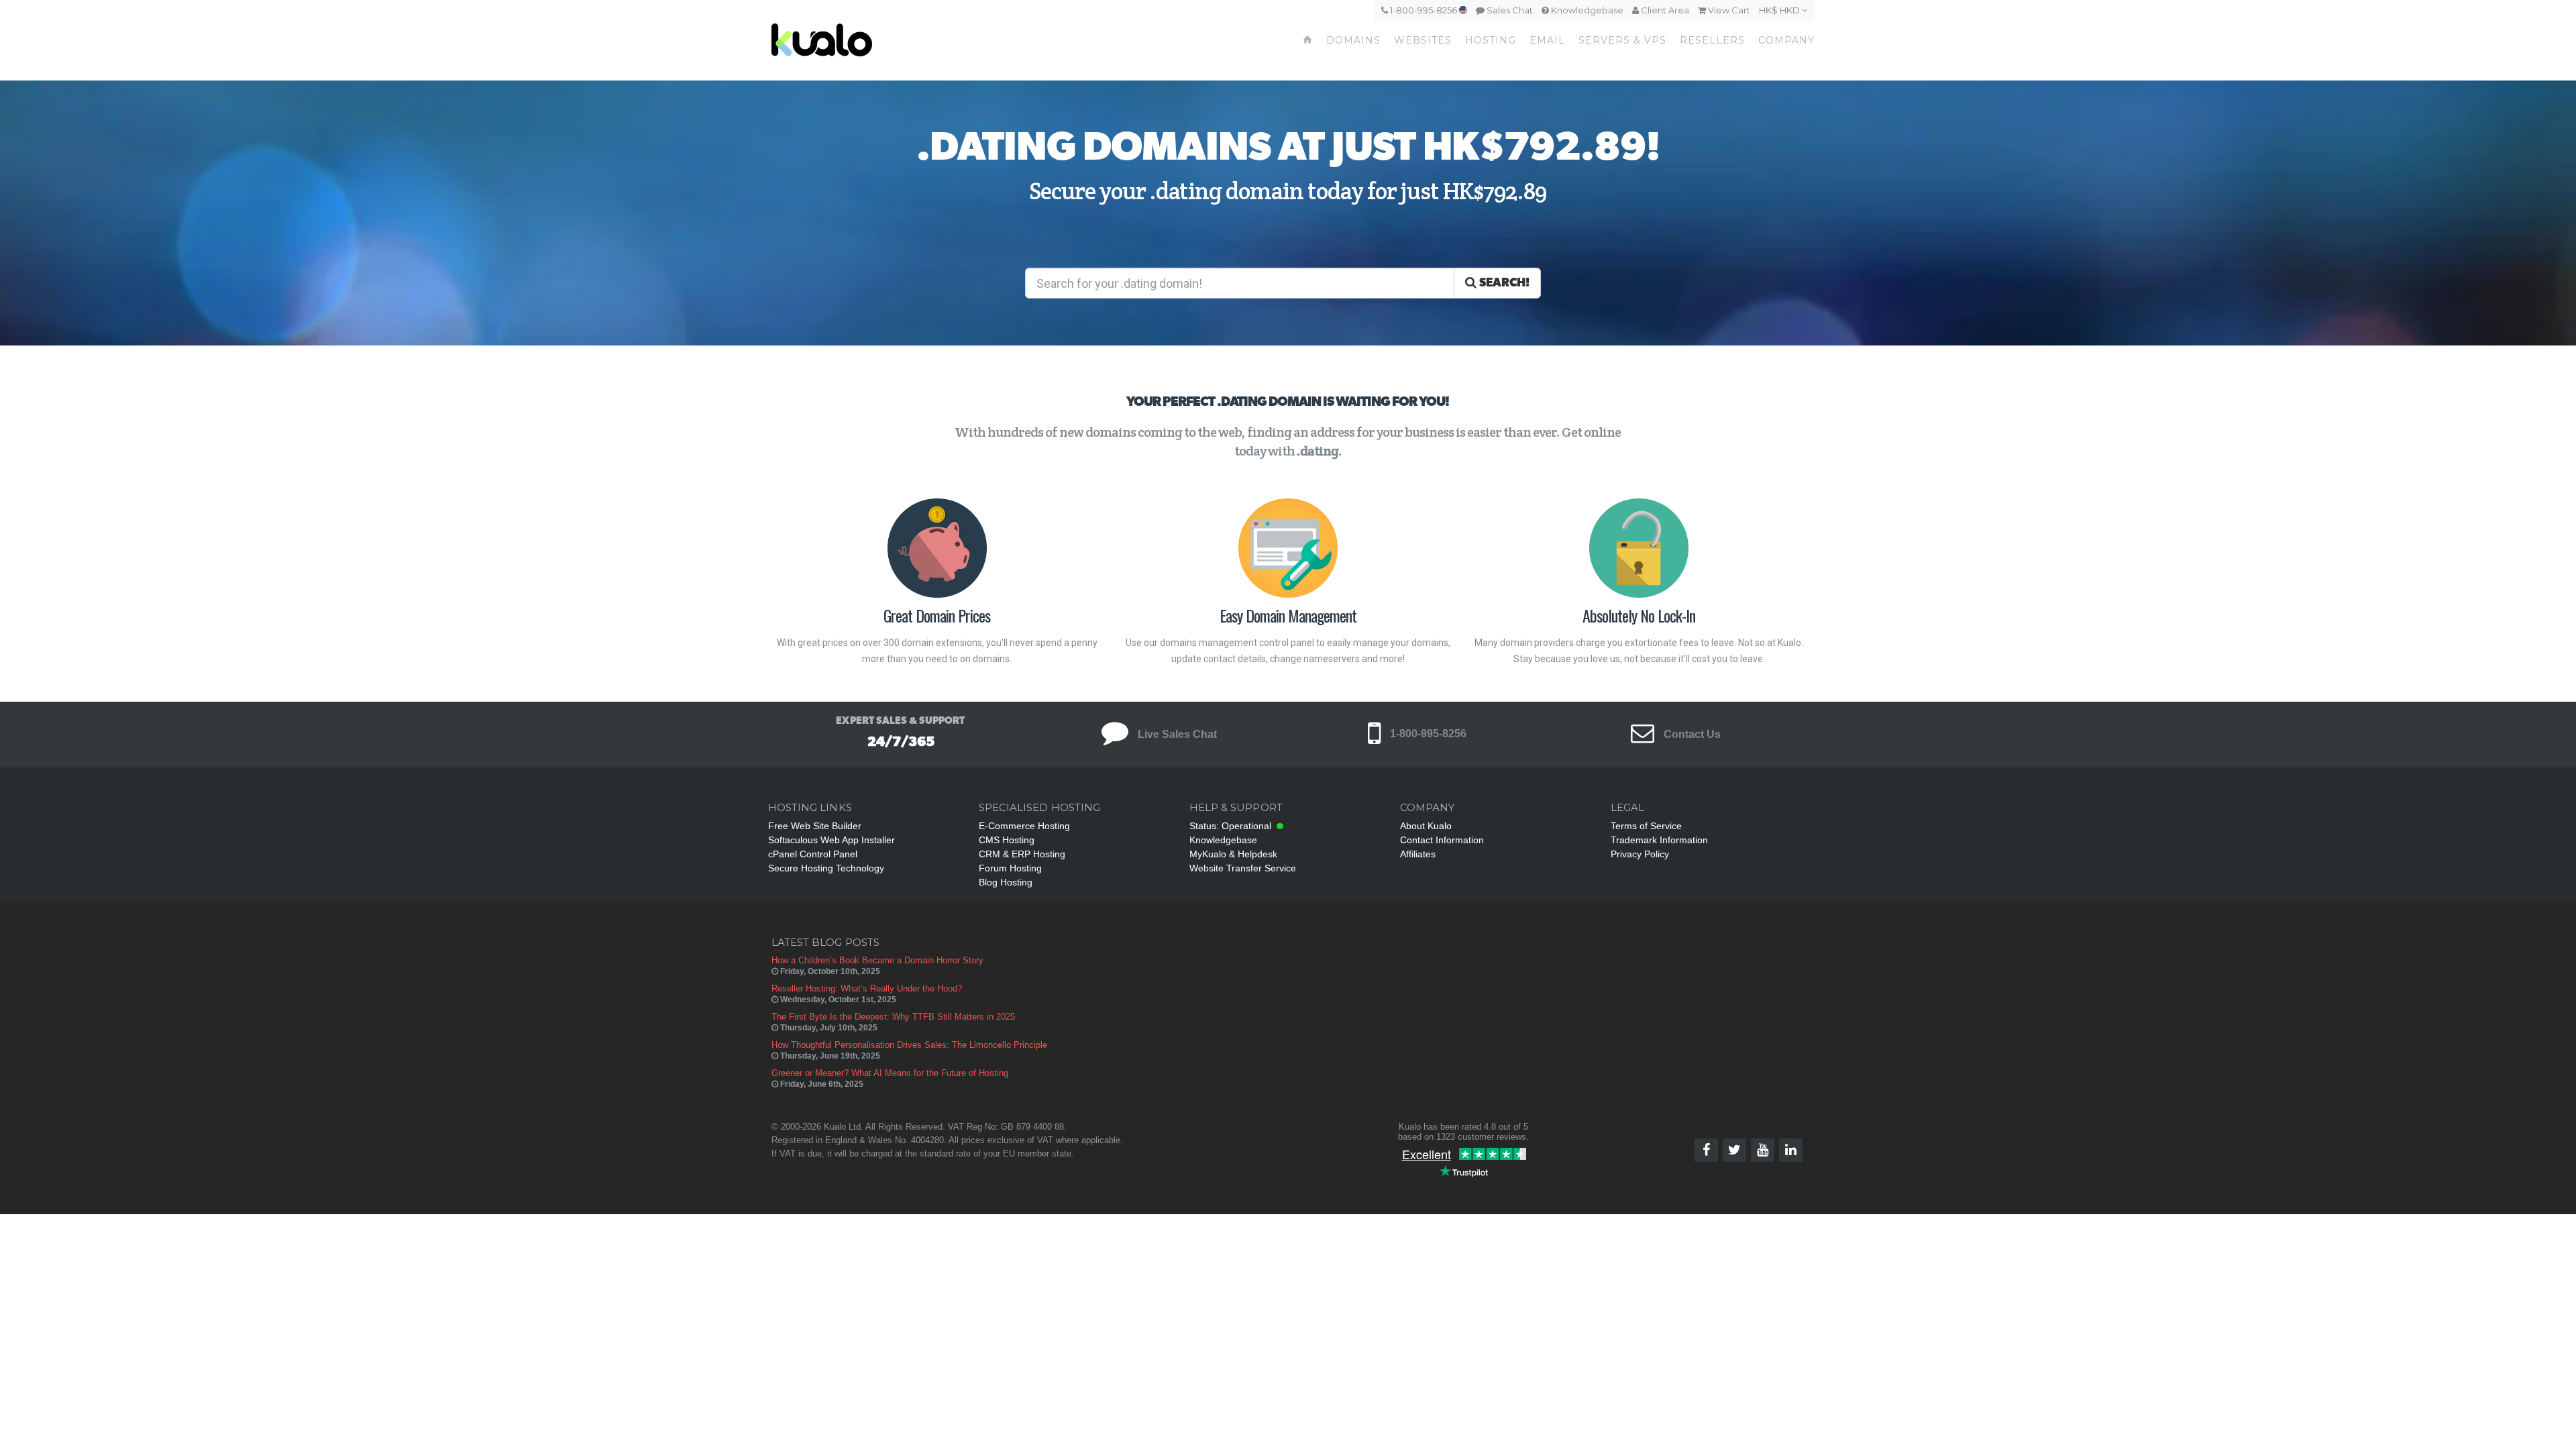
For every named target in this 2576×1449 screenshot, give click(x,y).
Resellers (1712, 40)
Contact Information (1442, 840)
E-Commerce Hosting (1024, 826)
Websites (1423, 40)
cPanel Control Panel (813, 854)
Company (1786, 40)
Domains (1353, 40)
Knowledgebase (1586, 10)
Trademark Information (1659, 840)
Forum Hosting (1010, 868)
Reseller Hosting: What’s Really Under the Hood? (867, 988)
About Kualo (1426, 826)
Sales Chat (1509, 10)
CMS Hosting (1007, 840)
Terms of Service (1646, 826)
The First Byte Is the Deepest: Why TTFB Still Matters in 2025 (893, 1017)
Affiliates (1418, 854)
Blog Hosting (1006, 882)
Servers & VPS (1622, 40)
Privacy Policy (1640, 854)
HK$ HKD (1780, 10)
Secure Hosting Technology (826, 868)
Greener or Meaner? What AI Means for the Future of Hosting (890, 1073)
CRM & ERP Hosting (1022, 854)
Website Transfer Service (1243, 868)
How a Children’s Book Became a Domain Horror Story (877, 960)
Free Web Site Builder (815, 826)
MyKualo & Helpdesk (1233, 854)
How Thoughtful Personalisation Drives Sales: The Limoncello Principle (909, 1045)
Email (1547, 40)
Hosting (1491, 40)
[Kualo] (893, 40)
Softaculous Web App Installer (831, 840)
